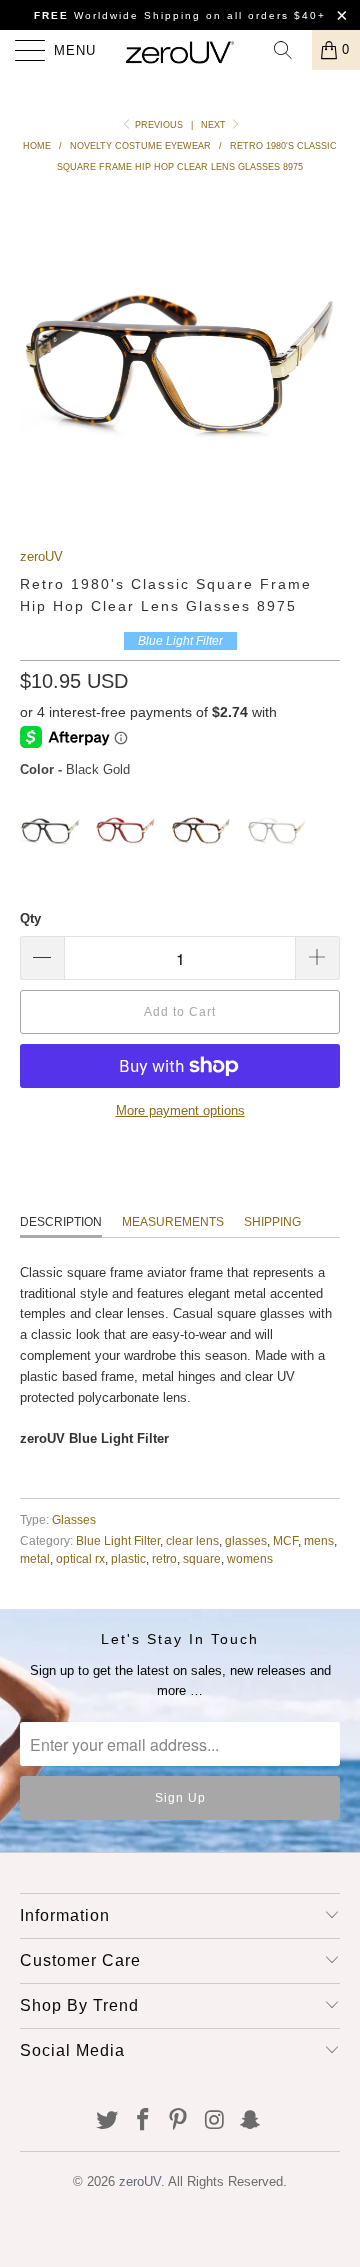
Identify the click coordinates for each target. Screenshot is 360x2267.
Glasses (74, 1519)
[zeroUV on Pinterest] (179, 2121)
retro (164, 1558)
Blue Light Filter (118, 1540)
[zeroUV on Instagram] (215, 2121)
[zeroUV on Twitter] (108, 2121)
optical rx (80, 1558)
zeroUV (41, 556)
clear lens (192, 1540)
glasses (246, 1540)
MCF (285, 1540)
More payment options (180, 1110)
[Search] (290, 50)
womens (250, 1558)
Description (61, 1222)
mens (319, 1540)
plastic (128, 1558)
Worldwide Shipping (117, 15)
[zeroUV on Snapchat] (251, 2121)
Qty (30, 918)
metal (35, 1558)
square (202, 1558)
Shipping (272, 1222)
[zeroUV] (180, 50)
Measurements (173, 1222)
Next (215, 125)
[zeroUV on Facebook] (143, 2121)
